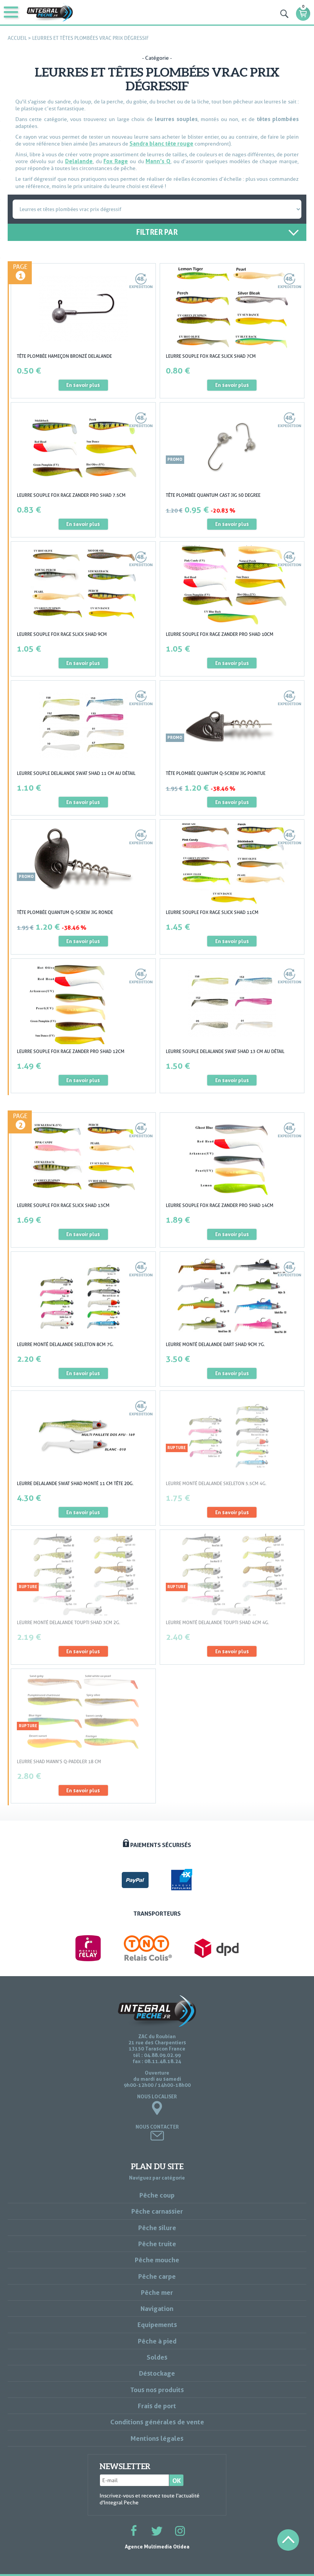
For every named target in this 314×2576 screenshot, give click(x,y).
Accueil (17, 38)
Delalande (79, 161)
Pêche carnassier (157, 2211)
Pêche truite (157, 2244)
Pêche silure (157, 2228)
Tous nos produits (157, 2390)
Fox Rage (116, 161)
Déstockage (157, 2373)
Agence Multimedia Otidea (157, 2547)
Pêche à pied (157, 2341)
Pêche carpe (157, 2276)
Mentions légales (157, 2438)
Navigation (157, 2308)
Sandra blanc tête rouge (161, 143)
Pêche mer (157, 2292)
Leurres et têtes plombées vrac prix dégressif (91, 38)
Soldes (157, 2357)
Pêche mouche (157, 2260)
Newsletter (125, 2466)
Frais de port (157, 2406)
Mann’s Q (158, 161)
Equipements (157, 2325)
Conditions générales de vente (157, 2422)
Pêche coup (157, 2195)
